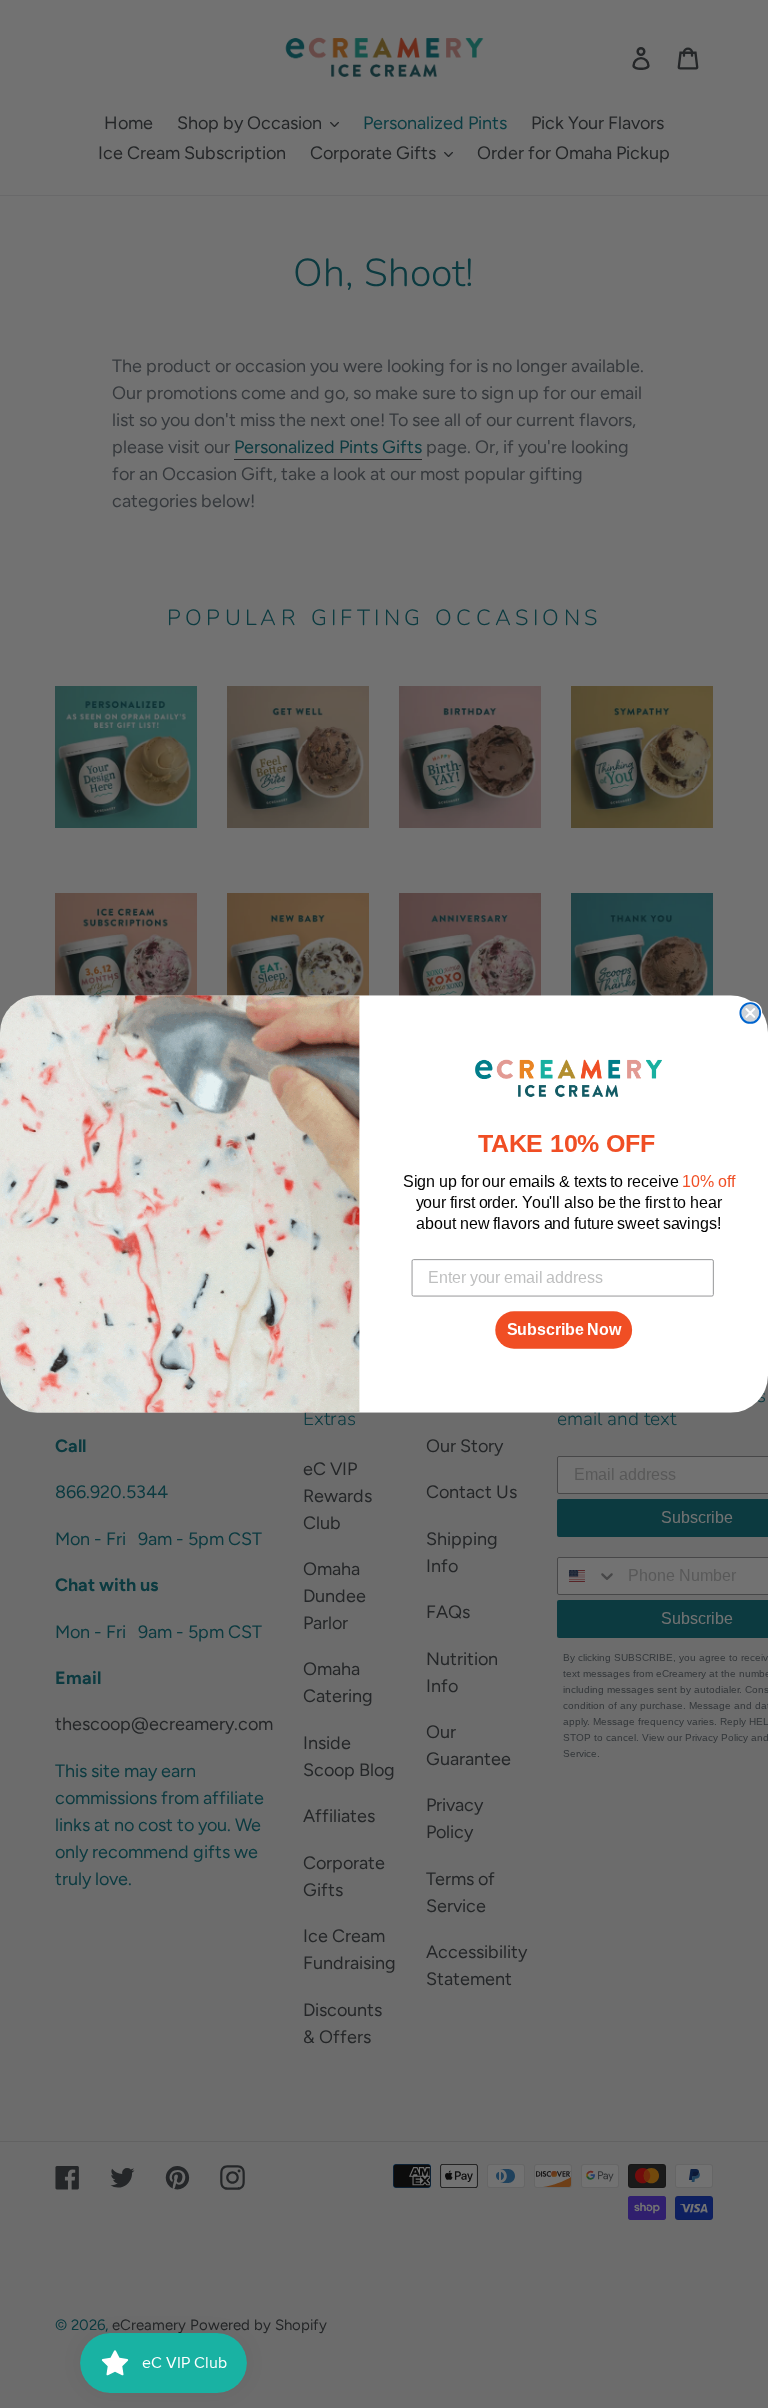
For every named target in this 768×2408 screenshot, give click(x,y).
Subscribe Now (564, 1329)
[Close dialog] (750, 1013)
